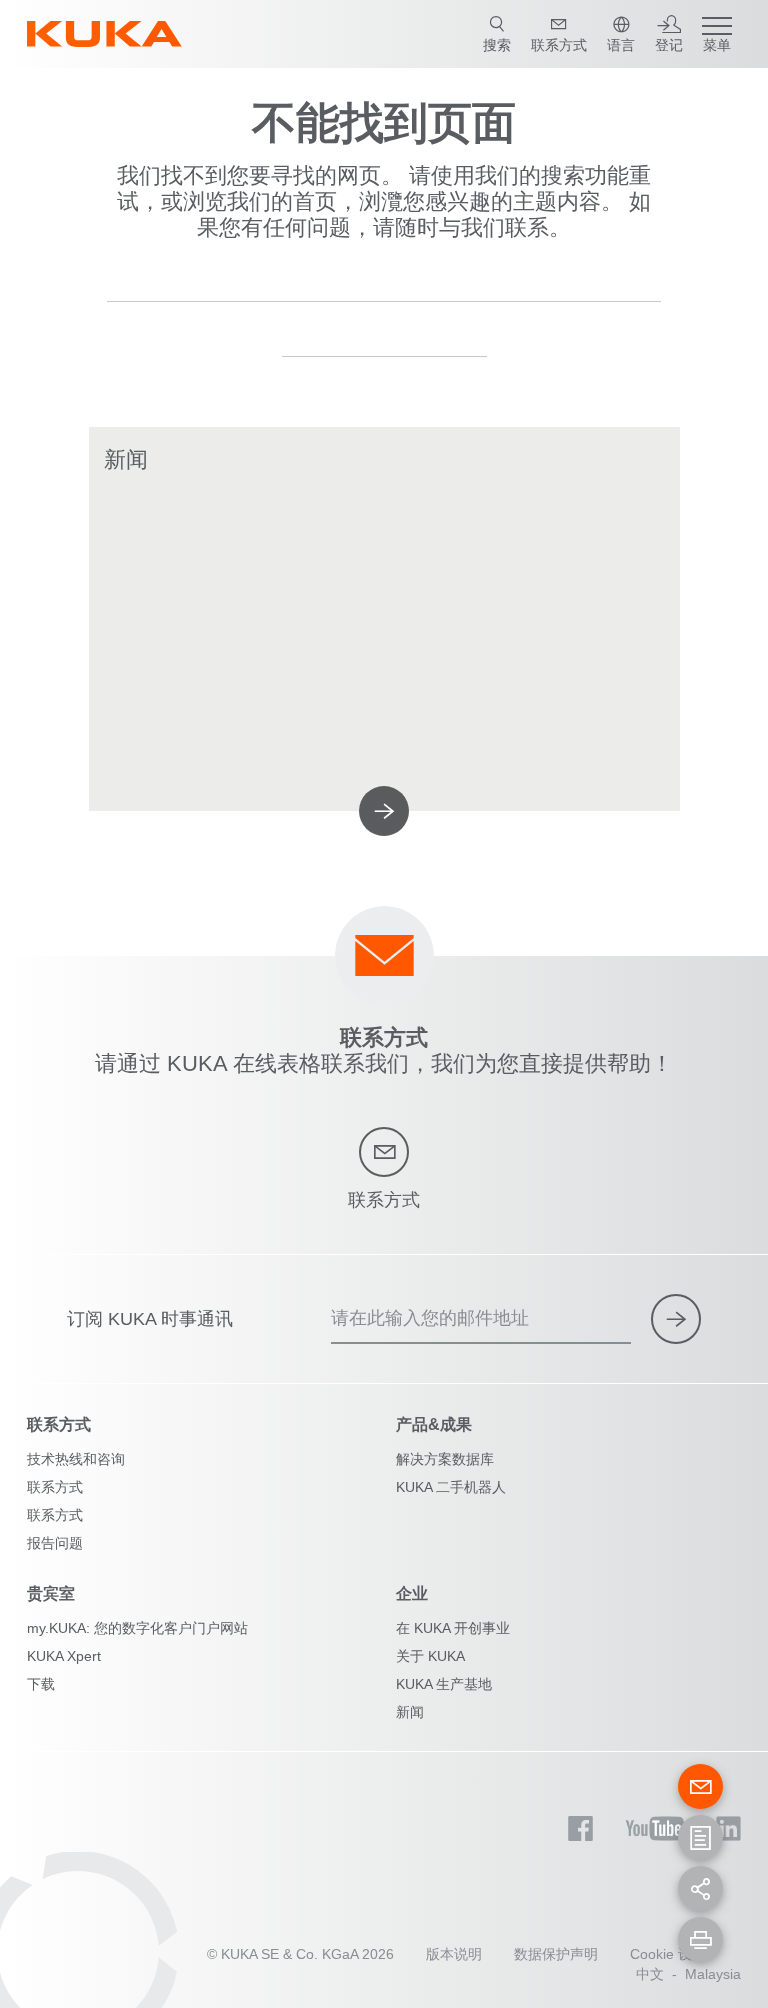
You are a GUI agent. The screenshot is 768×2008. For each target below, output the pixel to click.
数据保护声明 (556, 1954)
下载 (41, 1684)
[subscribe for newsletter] (676, 1319)
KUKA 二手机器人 (451, 1487)
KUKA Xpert (64, 1656)
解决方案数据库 (445, 1459)
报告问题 (55, 1543)
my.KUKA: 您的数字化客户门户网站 (137, 1628)
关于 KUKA (430, 1656)
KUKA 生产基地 (444, 1684)
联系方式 (55, 1487)
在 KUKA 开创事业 (453, 1628)
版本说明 (454, 1954)
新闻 (410, 1712)
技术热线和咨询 (76, 1459)
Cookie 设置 (668, 1954)
